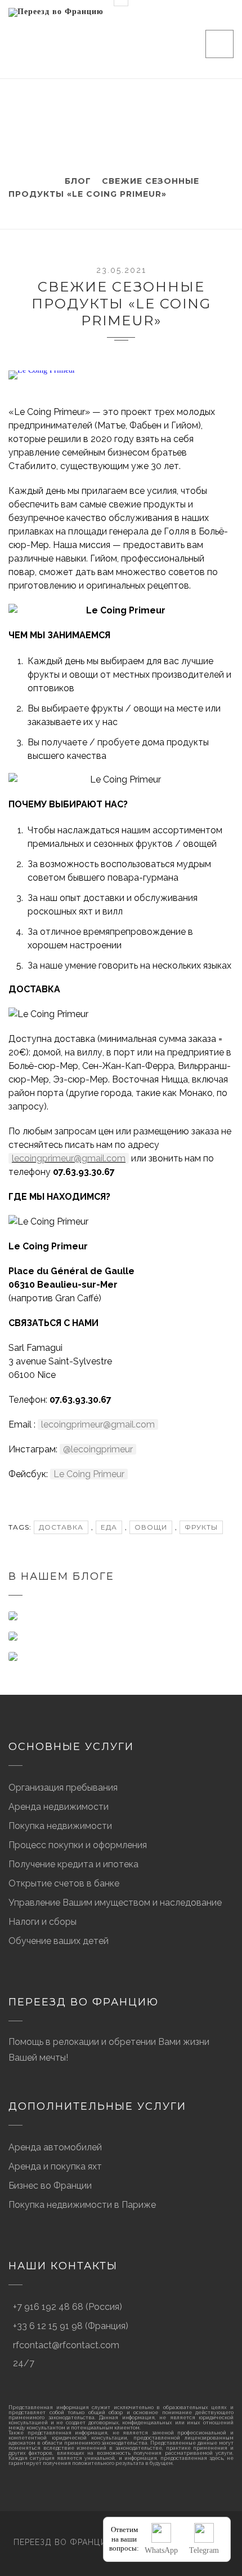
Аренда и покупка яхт (55, 2166)
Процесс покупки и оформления (78, 1845)
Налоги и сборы (42, 1922)
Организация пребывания (63, 1788)
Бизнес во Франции (50, 2186)
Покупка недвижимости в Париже (82, 2205)
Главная (30, 181)
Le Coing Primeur (89, 1474)
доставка (61, 1527)
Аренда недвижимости (59, 1807)
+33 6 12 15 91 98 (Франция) (71, 2326)
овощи (151, 1527)
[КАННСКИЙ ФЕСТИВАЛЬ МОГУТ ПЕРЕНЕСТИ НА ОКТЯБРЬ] (121, 1616)
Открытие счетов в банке (64, 1883)
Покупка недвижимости (60, 1826)
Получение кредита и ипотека (73, 1864)
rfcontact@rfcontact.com (66, 2345)
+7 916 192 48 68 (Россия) (68, 2307)
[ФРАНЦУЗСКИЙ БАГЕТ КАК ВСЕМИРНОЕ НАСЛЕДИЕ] (121, 1656)
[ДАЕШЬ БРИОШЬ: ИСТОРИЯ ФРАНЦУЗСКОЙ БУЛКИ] (121, 1636)
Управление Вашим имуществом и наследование (115, 1903)
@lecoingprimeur (98, 1449)
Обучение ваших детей (59, 1941)
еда (109, 1527)
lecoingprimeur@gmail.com (69, 1158)
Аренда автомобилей (55, 2147)
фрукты (201, 1527)
